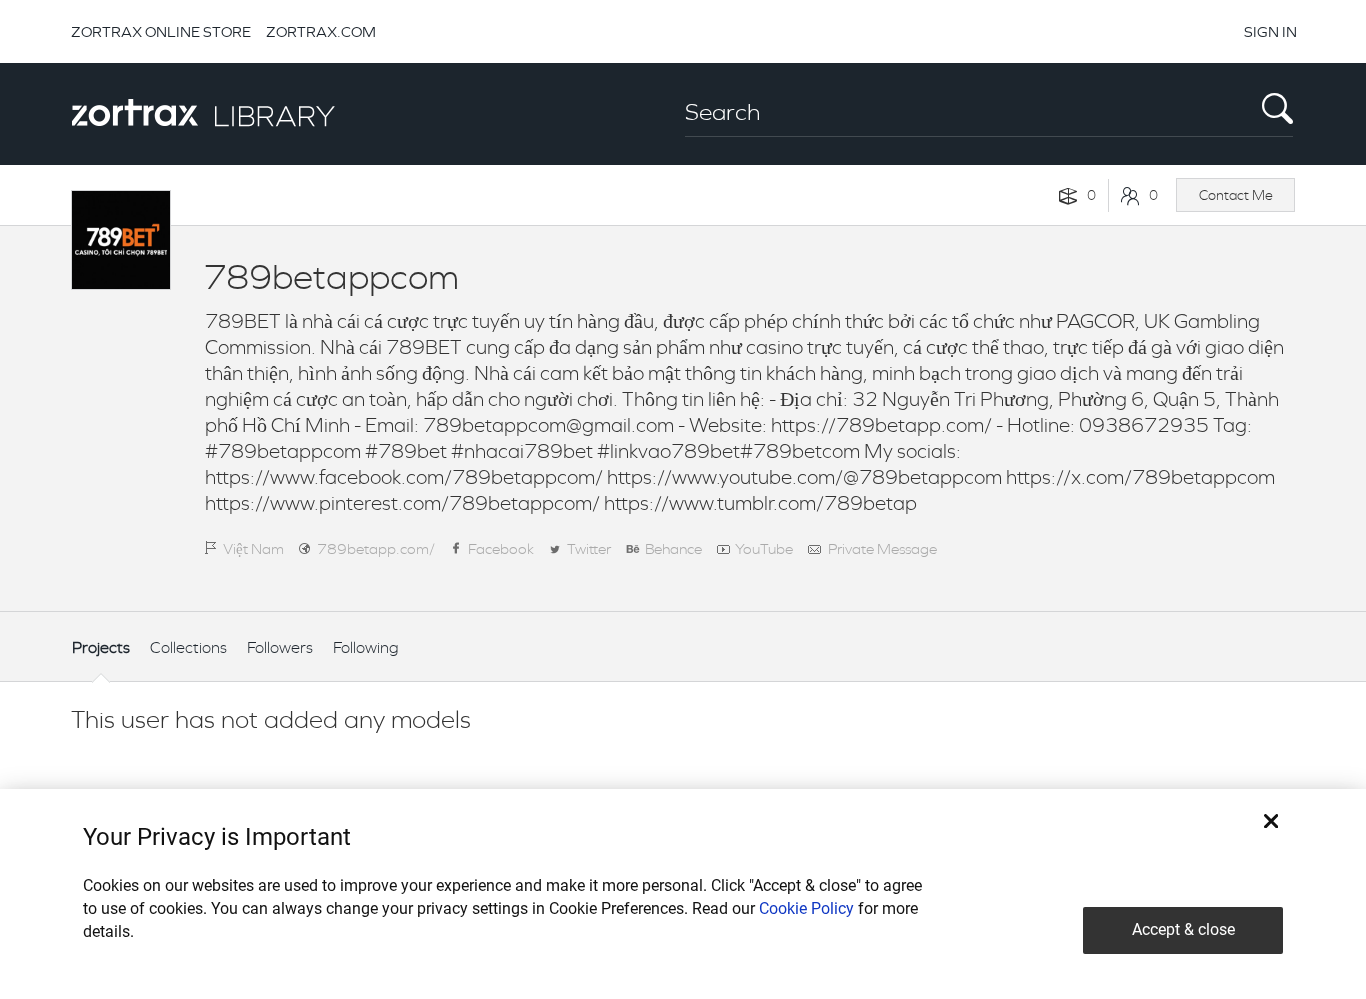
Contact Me (1236, 195)
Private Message (882, 548)
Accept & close (1183, 929)
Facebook (501, 548)
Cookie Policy (806, 908)
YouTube (764, 548)
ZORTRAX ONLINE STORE (161, 31)
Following (366, 647)
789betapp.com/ (376, 548)
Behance (673, 548)
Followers (280, 647)
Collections (188, 647)
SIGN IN (1270, 31)
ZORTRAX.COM (321, 31)
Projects (101, 647)
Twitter (589, 548)
